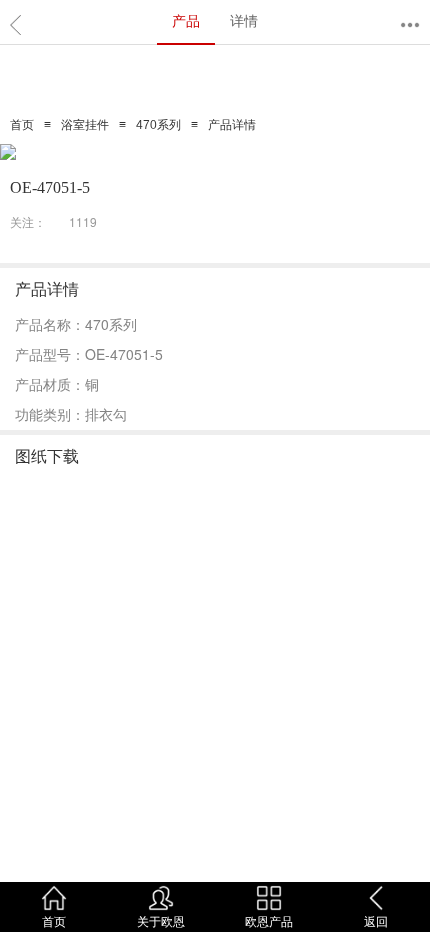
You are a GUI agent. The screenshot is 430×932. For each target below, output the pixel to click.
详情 (244, 20)
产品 (186, 20)
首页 (22, 125)
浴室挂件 (85, 125)
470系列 (158, 125)
